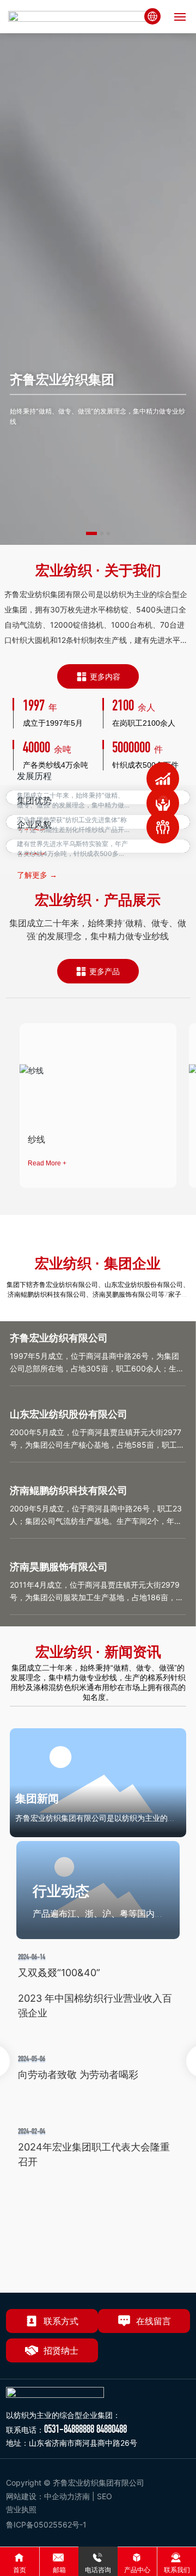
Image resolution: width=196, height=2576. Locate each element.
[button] (91, 533)
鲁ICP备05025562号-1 (46, 2525)
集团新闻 (37, 1799)
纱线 (36, 1139)
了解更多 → (37, 875)
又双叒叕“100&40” (59, 1973)
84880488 (112, 2429)
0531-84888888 (69, 2429)
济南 (82, 2496)
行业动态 (61, 1891)
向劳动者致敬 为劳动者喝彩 (78, 2074)
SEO (106, 2496)
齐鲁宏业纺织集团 (62, 379)
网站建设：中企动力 (40, 2496)
